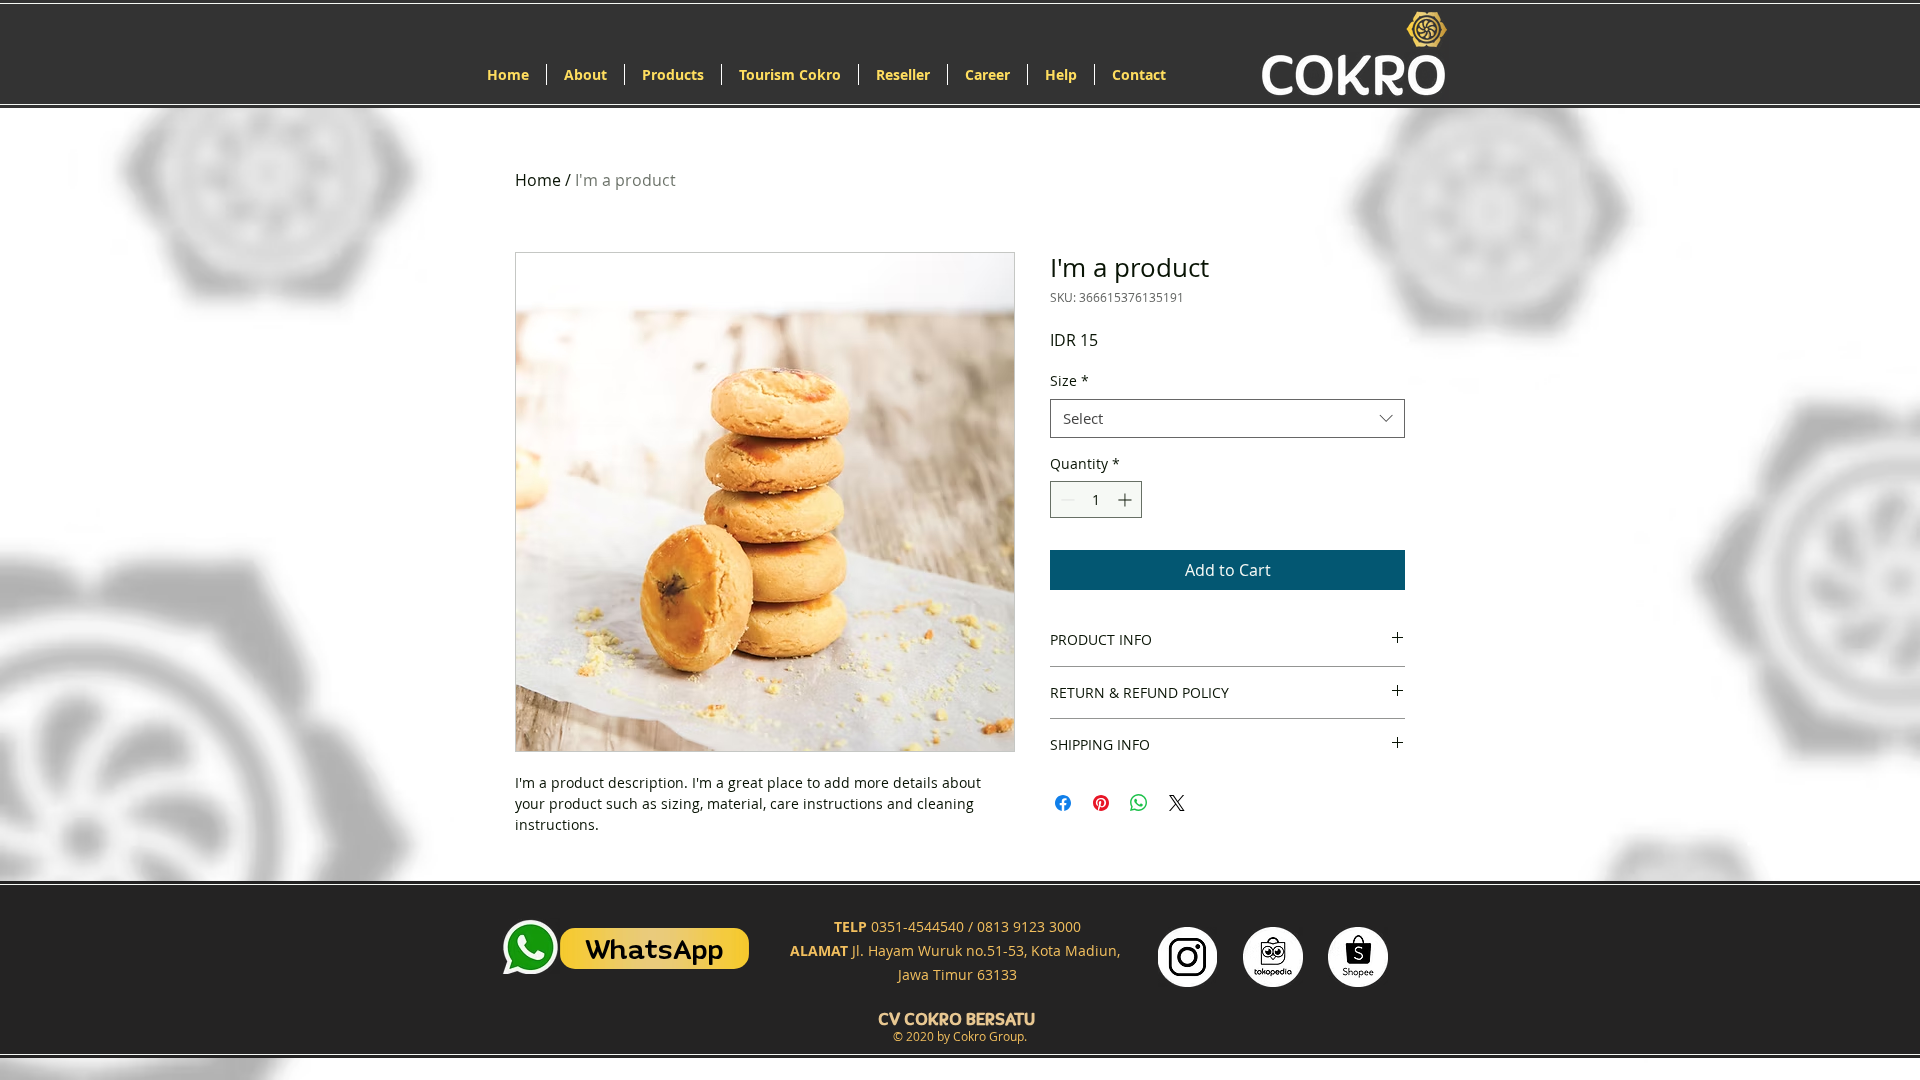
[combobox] (1227, 418)
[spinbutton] (1096, 499)
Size (1069, 380)
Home (538, 180)
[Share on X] (1177, 803)
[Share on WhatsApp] (1139, 803)
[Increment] (1126, 499)
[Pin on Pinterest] (1101, 803)
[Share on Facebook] (1063, 803)
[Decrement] (1065, 499)
